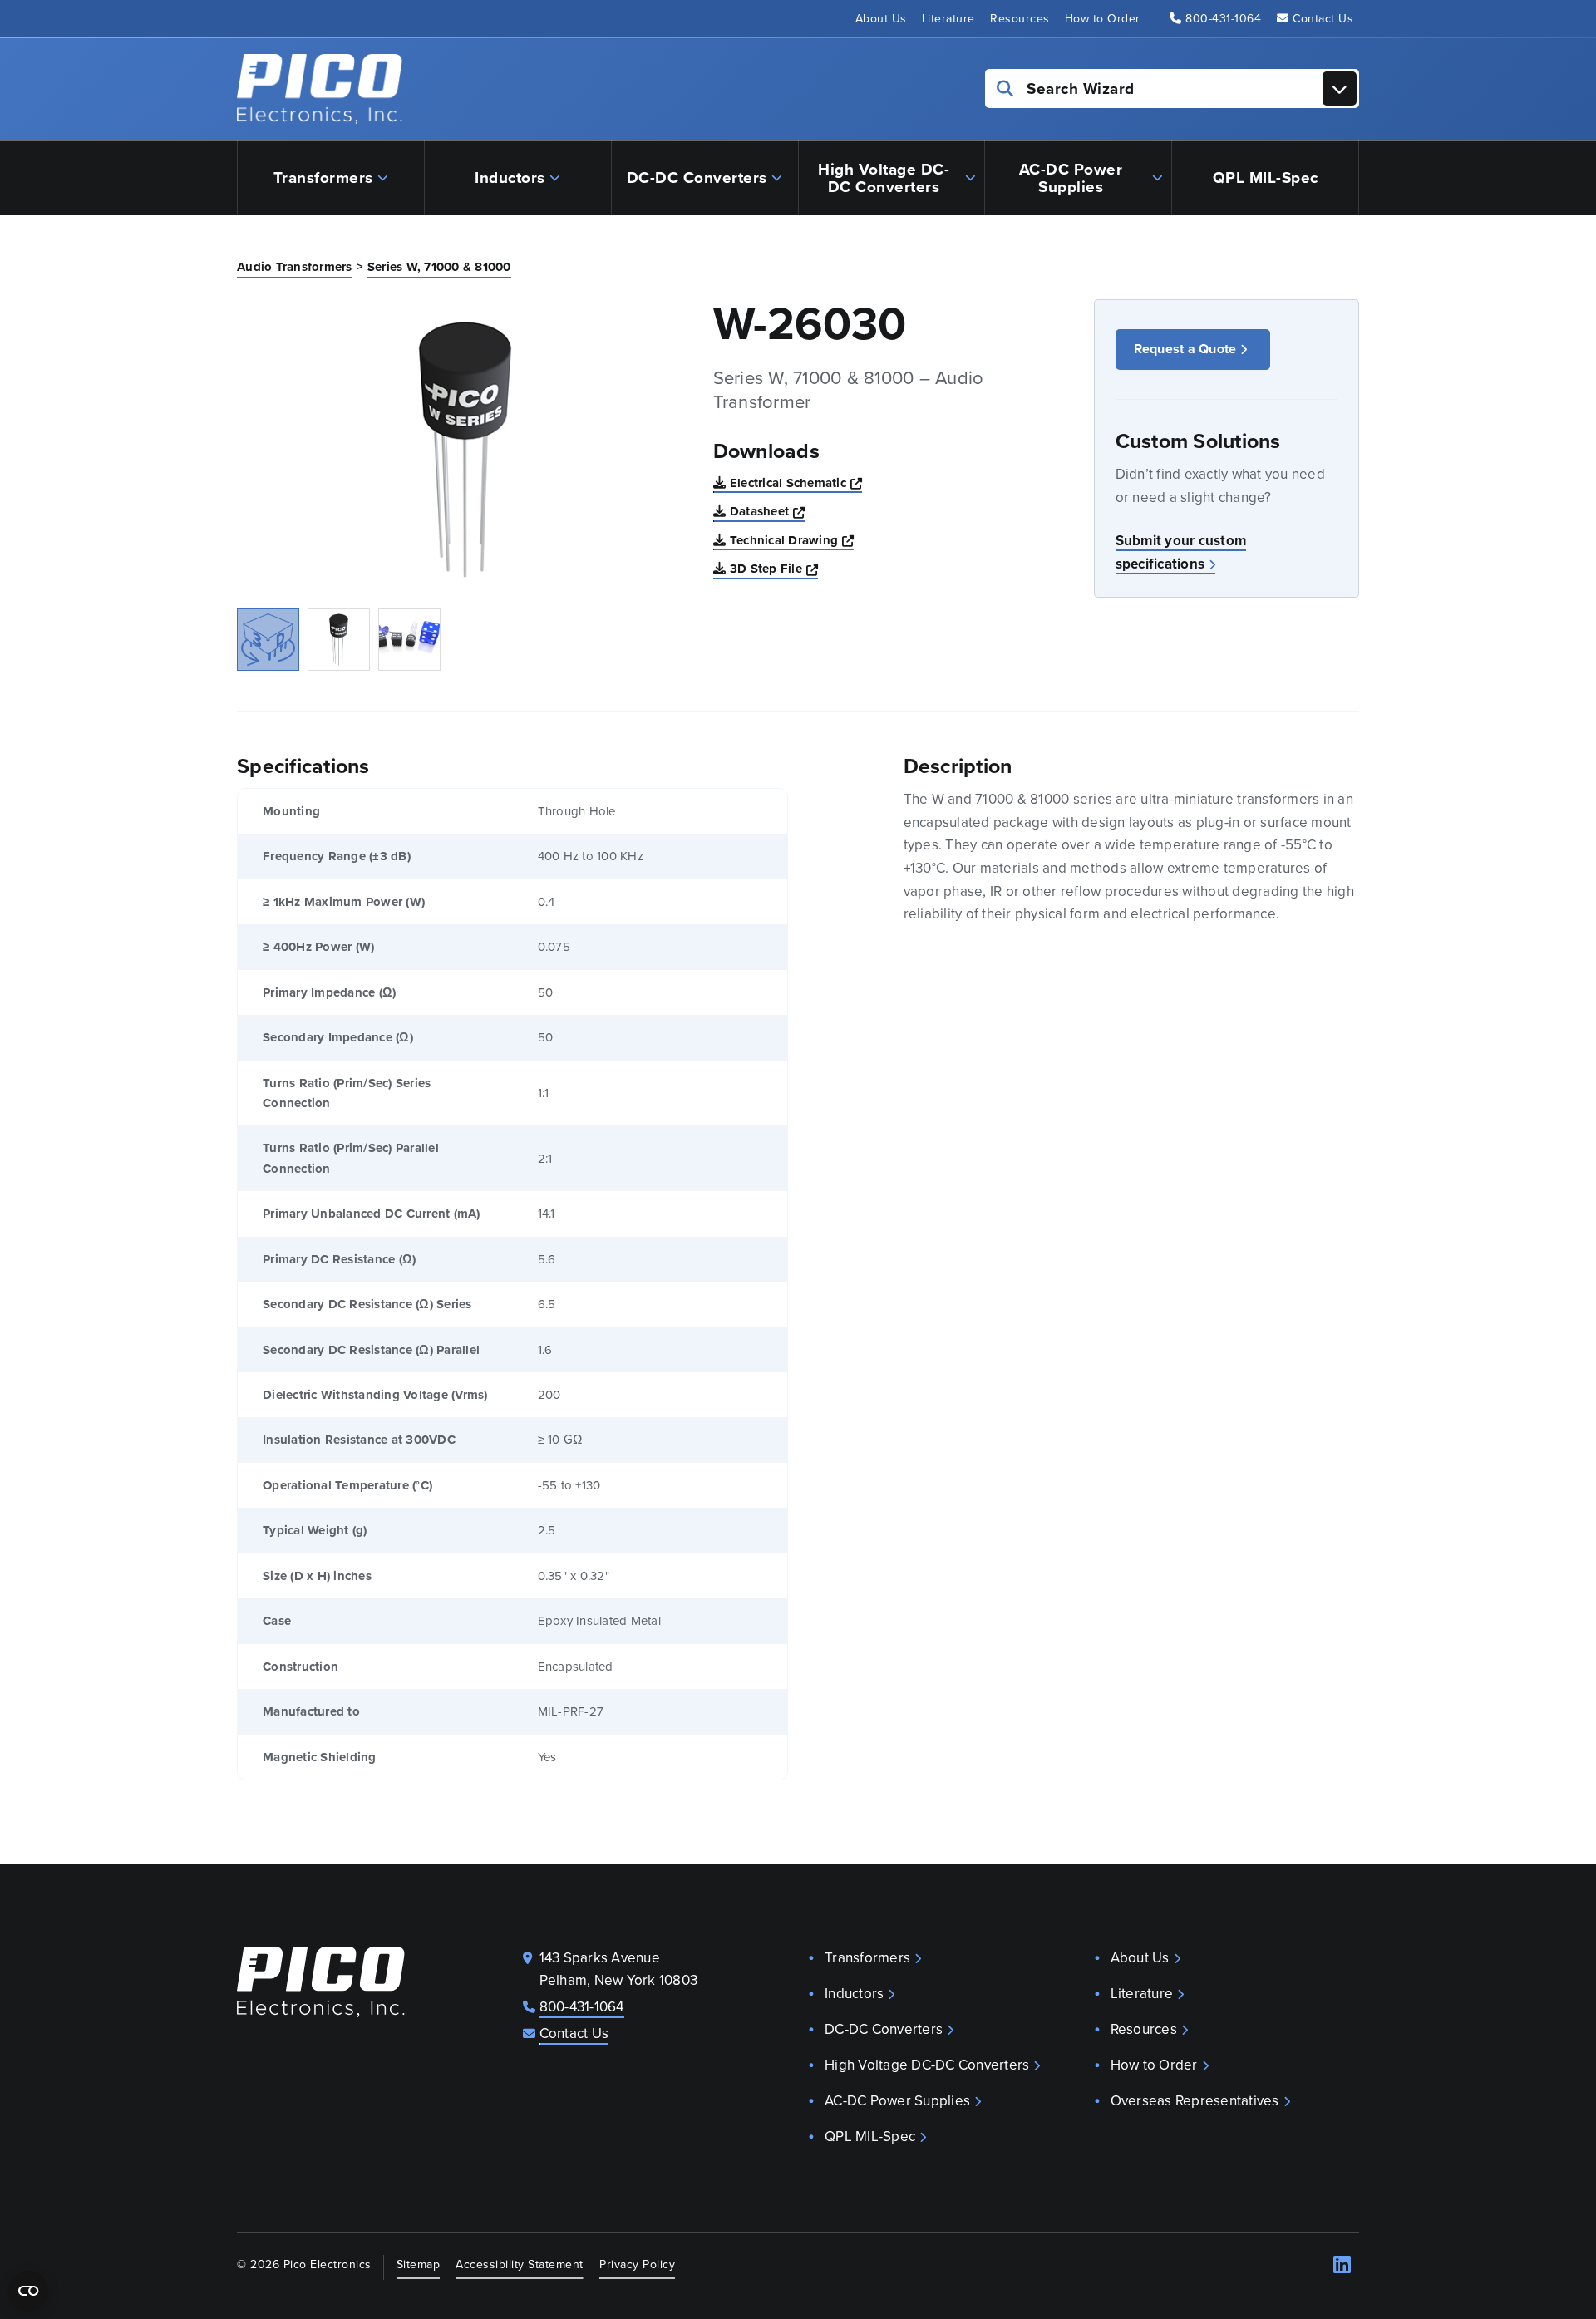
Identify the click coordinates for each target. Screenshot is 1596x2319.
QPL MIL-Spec (1266, 177)
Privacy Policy (637, 2264)
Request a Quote (1185, 349)
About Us (881, 19)
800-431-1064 (1223, 19)
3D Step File (774, 568)
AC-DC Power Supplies (1071, 178)
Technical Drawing (792, 540)
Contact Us (1323, 19)
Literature (948, 19)
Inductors (510, 177)
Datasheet (768, 511)
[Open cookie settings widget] (28, 2291)
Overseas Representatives (1195, 2101)
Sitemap (419, 2264)
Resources (1020, 19)
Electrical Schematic (796, 483)
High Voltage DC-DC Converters (884, 178)
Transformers (323, 177)
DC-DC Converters (697, 177)
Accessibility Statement (520, 2264)
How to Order (1103, 19)
